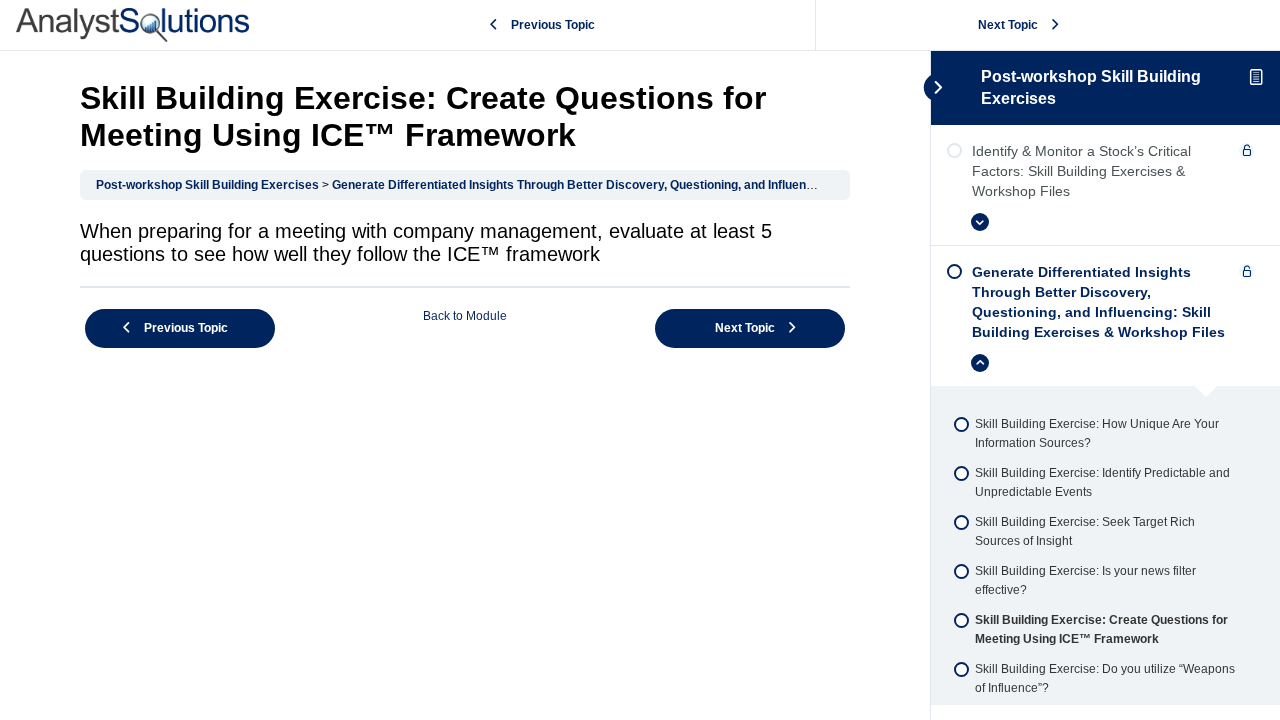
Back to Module (465, 316)
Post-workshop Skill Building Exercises (207, 185)
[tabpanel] (465, 243)
